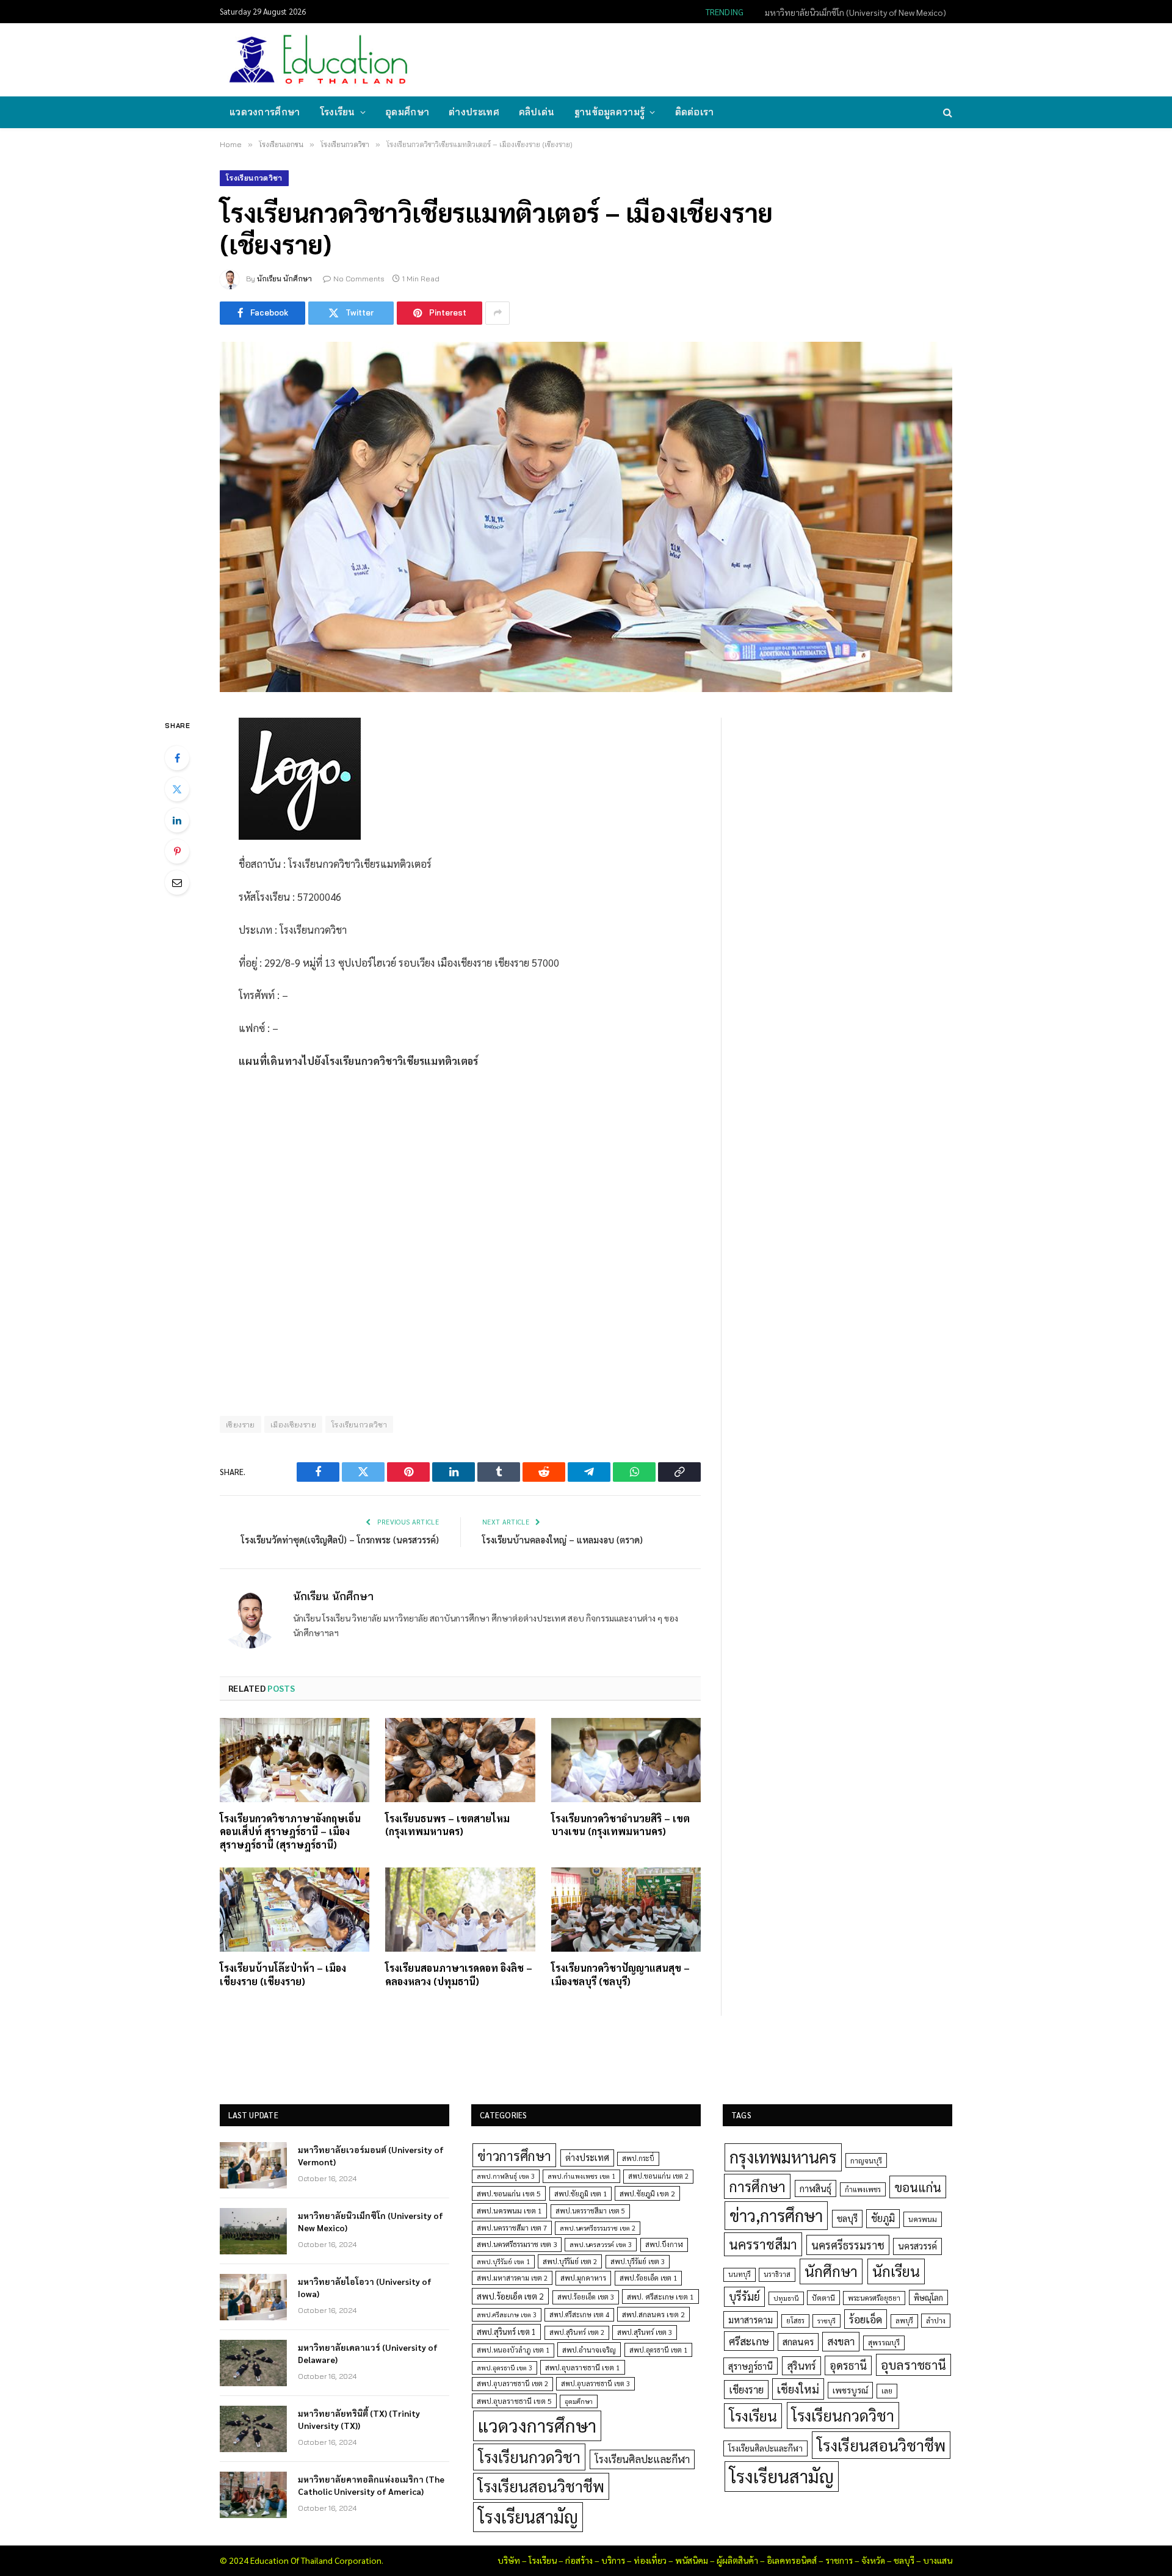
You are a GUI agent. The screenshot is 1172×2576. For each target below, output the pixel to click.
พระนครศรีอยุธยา (874, 2298)
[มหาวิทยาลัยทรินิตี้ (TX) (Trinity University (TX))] (253, 2429)
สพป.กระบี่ (638, 2158)
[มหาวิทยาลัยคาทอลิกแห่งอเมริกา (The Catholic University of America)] (253, 2495)
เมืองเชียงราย (293, 1424)
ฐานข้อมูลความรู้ (610, 112)
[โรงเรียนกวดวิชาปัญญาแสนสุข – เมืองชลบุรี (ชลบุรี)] (626, 1910)
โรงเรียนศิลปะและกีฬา (642, 2459)
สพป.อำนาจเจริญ (589, 2350)
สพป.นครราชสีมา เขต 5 (590, 2211)
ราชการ (839, 2560)
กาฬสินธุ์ (816, 2188)
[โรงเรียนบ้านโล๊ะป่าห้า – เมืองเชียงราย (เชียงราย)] (295, 1910)
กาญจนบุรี (866, 2160)
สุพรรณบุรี (884, 2342)
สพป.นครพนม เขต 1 (509, 2210)
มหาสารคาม (751, 2319)
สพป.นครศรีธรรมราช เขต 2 (598, 2228)
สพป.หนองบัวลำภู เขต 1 (513, 2350)
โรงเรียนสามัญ (528, 2516)
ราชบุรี (827, 2321)
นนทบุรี (740, 2274)
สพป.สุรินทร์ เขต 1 (506, 2332)
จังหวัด (873, 2560)
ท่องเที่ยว (650, 2560)
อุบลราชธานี (913, 2365)
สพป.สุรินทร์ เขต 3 (645, 2332)
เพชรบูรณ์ (850, 2390)
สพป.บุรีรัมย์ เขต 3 (638, 2261)
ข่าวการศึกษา (514, 2155)
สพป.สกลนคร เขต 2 (653, 2314)
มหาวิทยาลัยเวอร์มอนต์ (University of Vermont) (371, 2156)
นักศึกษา (831, 2271)
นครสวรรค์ (917, 2246)
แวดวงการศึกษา (265, 112)
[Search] (946, 113)
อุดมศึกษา (407, 112)
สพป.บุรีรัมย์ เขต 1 (503, 2261)
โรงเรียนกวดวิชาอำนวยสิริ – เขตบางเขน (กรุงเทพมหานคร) (620, 1825)
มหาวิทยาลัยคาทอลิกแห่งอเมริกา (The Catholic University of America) (371, 2485)
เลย (887, 2390)
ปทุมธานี (786, 2298)
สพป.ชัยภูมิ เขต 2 (647, 2193)
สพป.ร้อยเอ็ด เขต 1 (648, 2278)
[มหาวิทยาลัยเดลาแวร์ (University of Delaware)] (253, 2363)
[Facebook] (177, 758)
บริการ (613, 2560)
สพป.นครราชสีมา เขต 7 (512, 2228)
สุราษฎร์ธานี (751, 2366)
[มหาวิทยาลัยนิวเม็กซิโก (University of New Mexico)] (253, 2231)
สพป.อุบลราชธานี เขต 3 (595, 2383)
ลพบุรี (904, 2321)
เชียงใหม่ (798, 2389)
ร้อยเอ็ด (866, 2319)
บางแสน (938, 2560)
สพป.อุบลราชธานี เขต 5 (514, 2401)
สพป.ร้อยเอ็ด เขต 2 (510, 2296)
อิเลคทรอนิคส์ (792, 2560)
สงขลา (841, 2341)
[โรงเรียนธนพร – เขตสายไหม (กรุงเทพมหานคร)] (460, 1760)
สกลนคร (798, 2342)
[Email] (177, 882)
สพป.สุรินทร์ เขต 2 (577, 2332)
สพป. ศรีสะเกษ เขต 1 (660, 2296)
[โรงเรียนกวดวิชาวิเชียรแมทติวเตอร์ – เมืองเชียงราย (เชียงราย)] (586, 517)
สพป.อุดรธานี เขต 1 (658, 2350)
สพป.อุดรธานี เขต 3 (505, 2368)
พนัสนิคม (692, 2560)
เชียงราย (241, 1424)
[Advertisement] (729, 59)
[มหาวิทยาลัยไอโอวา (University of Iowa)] (253, 2297)
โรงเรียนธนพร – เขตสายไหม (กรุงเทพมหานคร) (447, 1825)
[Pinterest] (177, 851)
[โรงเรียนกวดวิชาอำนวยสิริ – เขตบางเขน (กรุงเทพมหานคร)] (626, 1760)
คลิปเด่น (537, 112)
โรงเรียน (338, 112)
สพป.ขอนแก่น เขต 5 (509, 2193)
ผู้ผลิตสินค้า (737, 2560)
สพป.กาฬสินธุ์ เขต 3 (506, 2176)
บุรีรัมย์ (744, 2296)
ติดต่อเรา (695, 112)
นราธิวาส (777, 2274)
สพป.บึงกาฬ (664, 2244)
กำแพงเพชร (863, 2189)
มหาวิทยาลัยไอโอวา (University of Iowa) (365, 2287)
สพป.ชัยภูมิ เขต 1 (581, 2193)
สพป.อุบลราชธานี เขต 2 (512, 2383)
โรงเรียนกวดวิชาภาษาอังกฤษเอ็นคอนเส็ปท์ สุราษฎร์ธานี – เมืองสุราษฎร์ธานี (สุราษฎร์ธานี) (290, 1832)
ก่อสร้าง (579, 2560)
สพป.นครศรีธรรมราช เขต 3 (517, 2244)
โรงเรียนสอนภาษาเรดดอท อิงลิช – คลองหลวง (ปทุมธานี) (459, 1975)
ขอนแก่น (918, 2187)
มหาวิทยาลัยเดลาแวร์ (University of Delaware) (368, 2353)
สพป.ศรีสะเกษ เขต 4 (579, 2314)
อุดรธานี (848, 2365)
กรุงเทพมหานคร (783, 2157)
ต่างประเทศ (474, 112)
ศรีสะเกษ (749, 2341)
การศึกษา (757, 2186)
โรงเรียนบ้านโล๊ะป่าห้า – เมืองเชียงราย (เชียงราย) (283, 1975)
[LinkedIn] (177, 820)
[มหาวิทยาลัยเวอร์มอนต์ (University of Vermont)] (253, 2165)
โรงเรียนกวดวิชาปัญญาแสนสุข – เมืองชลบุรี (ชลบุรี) (620, 1975)
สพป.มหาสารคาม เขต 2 (512, 2278)
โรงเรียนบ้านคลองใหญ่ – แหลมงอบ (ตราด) (562, 1539)
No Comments (359, 279)
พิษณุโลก (928, 2297)
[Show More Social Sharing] (497, 313)
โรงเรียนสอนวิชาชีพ (541, 2486)
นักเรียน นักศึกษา (284, 279)
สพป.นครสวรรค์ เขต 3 (601, 2244)
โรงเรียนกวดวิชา (254, 178)
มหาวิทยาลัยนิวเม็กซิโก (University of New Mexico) (855, 12)
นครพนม (923, 2219)
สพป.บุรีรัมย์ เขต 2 (570, 2261)
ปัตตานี (823, 2298)
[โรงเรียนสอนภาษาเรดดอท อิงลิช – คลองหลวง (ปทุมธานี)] (460, 1910)
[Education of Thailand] (319, 60)
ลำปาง (936, 2321)
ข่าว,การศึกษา (776, 2215)
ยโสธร (795, 2321)
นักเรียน (896, 2271)
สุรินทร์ (801, 2365)
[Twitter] (177, 789)
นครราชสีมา (763, 2244)
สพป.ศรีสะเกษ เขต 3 (507, 2314)
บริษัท (509, 2560)
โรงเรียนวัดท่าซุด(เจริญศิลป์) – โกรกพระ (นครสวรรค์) (340, 1539)
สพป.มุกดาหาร (583, 2278)
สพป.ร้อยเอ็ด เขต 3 (586, 2297)
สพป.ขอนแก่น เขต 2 (658, 2176)
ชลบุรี (847, 2218)
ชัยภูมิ (883, 2218)
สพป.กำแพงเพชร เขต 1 (581, 2176)
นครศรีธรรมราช (848, 2245)
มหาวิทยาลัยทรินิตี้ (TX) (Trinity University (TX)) (359, 2419)
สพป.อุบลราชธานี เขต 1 (583, 2367)
